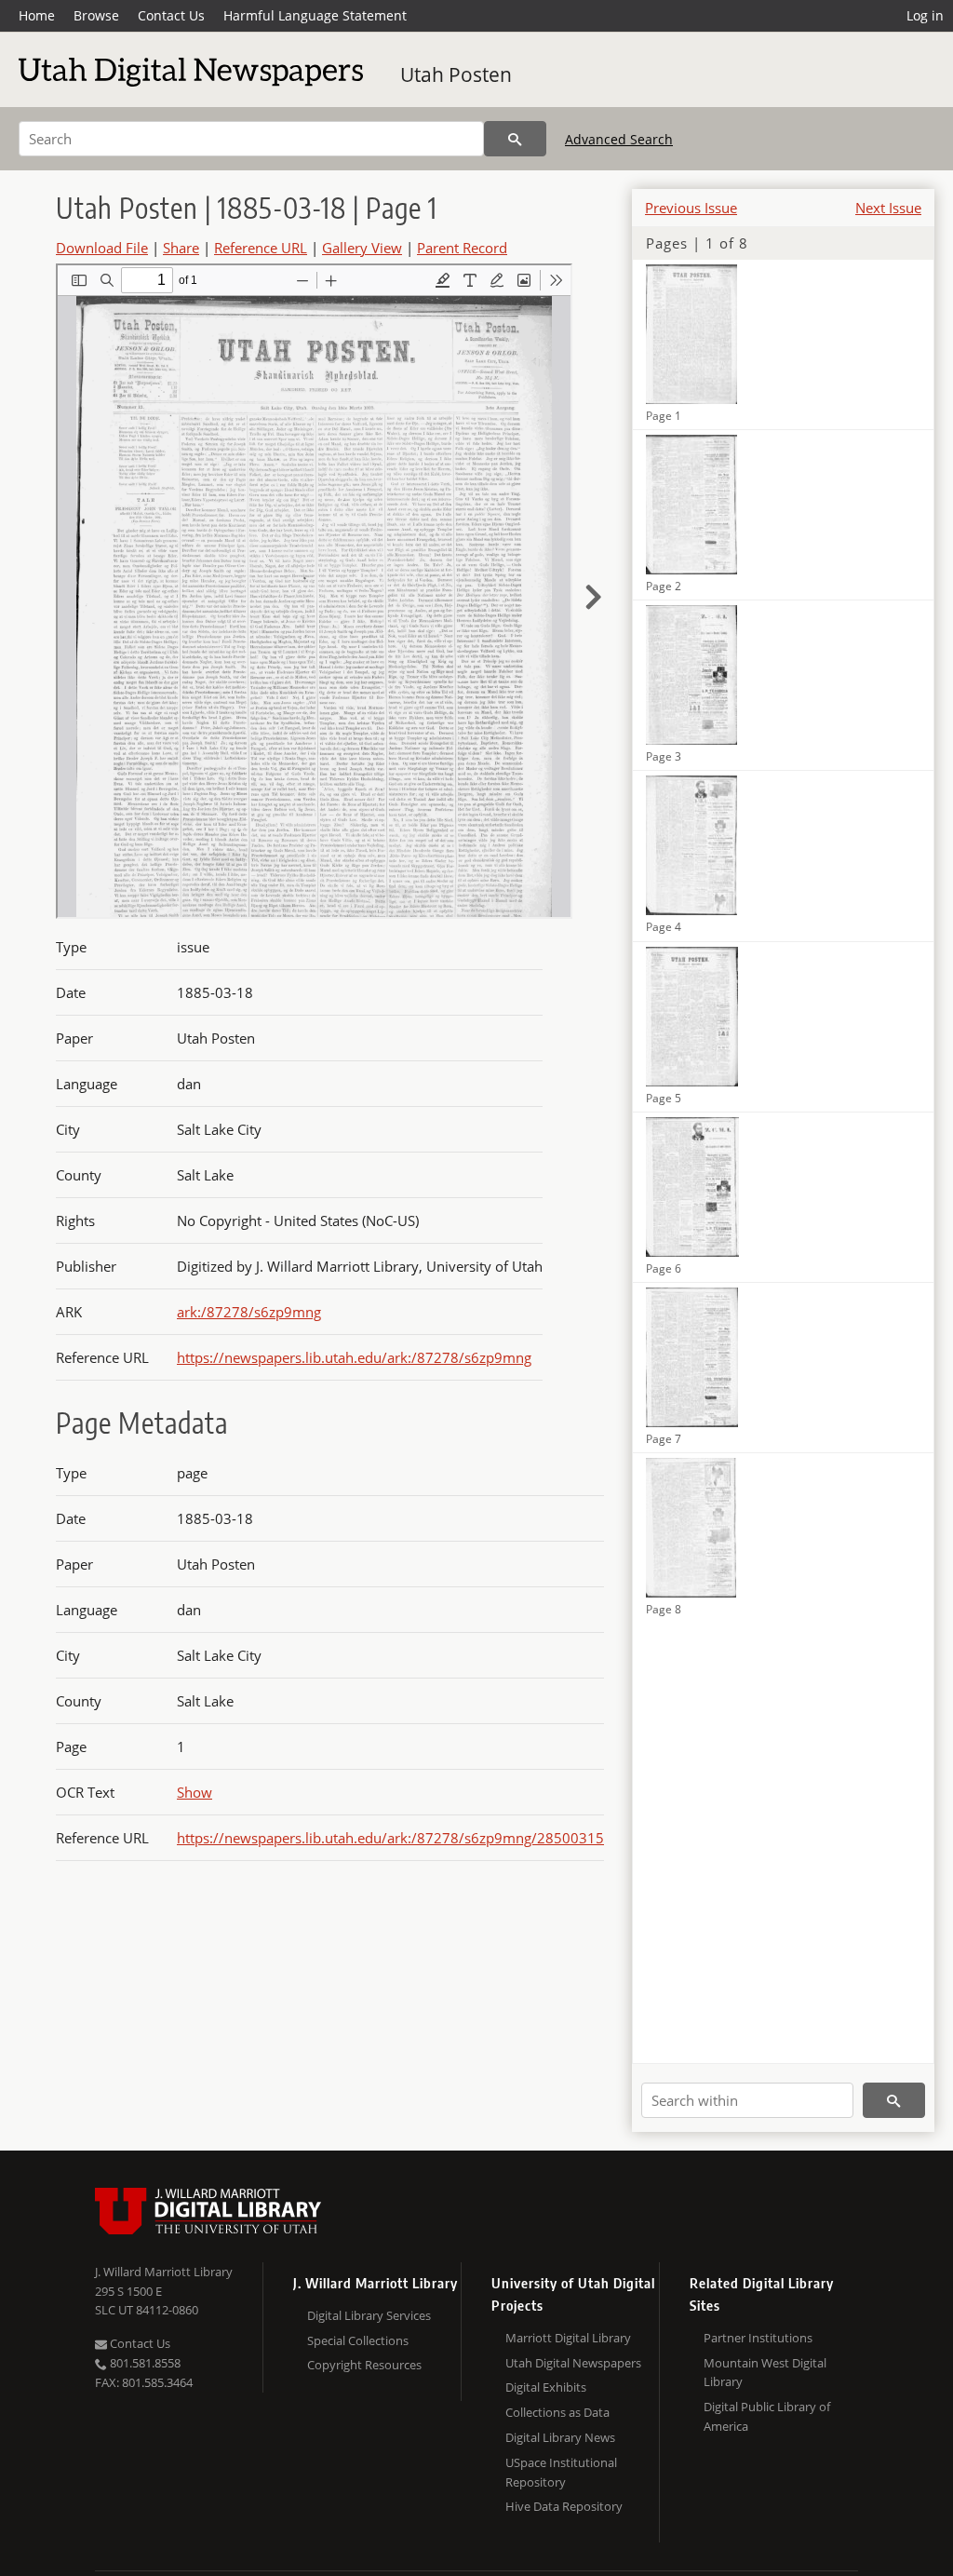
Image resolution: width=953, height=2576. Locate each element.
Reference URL (261, 248)
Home (37, 15)
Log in (925, 15)
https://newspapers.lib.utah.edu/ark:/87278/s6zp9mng (354, 1357)
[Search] (515, 139)
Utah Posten (456, 74)
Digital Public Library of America (767, 2416)
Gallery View (362, 248)
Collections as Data (557, 2412)
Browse (96, 15)
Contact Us (171, 15)
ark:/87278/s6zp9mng (249, 1312)
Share (181, 248)
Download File (102, 248)
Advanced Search (619, 139)
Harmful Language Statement (315, 15)
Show (195, 1792)
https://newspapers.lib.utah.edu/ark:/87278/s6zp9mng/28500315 (390, 1838)
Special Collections (358, 2340)
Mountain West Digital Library (765, 2373)
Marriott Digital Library (568, 2338)
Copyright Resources (364, 2365)
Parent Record (462, 248)
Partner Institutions (758, 2338)
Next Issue (888, 208)
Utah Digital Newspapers (573, 2363)
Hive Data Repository (564, 2506)
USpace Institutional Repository (561, 2472)
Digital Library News (560, 2437)
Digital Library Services (369, 2315)
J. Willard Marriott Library (164, 2272)
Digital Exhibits (546, 2387)
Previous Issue (691, 208)
